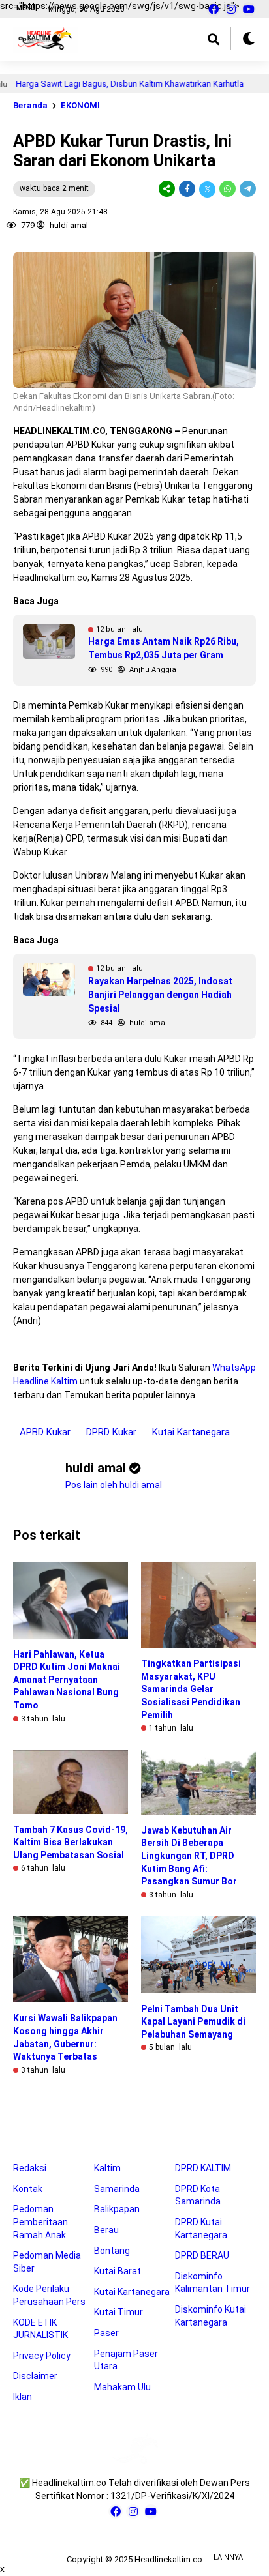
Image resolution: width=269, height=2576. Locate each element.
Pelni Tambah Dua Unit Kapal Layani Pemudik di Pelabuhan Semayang (193, 2022)
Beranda (30, 105)
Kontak (28, 2189)
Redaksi (30, 2168)
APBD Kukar (45, 1432)
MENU (26, 8)
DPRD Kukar (111, 1432)
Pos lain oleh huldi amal (114, 1485)
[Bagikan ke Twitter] (207, 189)
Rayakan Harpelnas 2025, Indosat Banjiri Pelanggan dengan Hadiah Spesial (160, 995)
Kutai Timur (119, 2312)
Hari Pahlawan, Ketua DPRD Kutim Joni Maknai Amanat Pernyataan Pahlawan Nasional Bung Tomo (67, 1680)
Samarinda (117, 2189)
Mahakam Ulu (122, 2387)
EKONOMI (80, 105)
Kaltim (107, 2168)
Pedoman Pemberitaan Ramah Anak (40, 2222)
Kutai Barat (118, 2271)
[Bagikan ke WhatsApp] (228, 189)
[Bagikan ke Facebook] (187, 189)
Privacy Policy (42, 2356)
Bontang (112, 2251)
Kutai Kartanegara (191, 1432)
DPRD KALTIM (203, 2168)
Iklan (23, 2397)
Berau (106, 2230)
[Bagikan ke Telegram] (247, 189)
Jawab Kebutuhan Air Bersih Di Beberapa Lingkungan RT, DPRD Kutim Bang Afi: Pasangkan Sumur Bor (189, 1856)
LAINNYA (228, 2557)
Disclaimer (35, 2376)
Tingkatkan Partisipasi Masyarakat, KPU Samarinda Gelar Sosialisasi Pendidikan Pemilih (191, 1689)
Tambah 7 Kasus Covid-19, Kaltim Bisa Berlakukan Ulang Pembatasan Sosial (71, 1842)
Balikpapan (117, 2209)
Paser (106, 2333)
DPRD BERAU (202, 2255)
